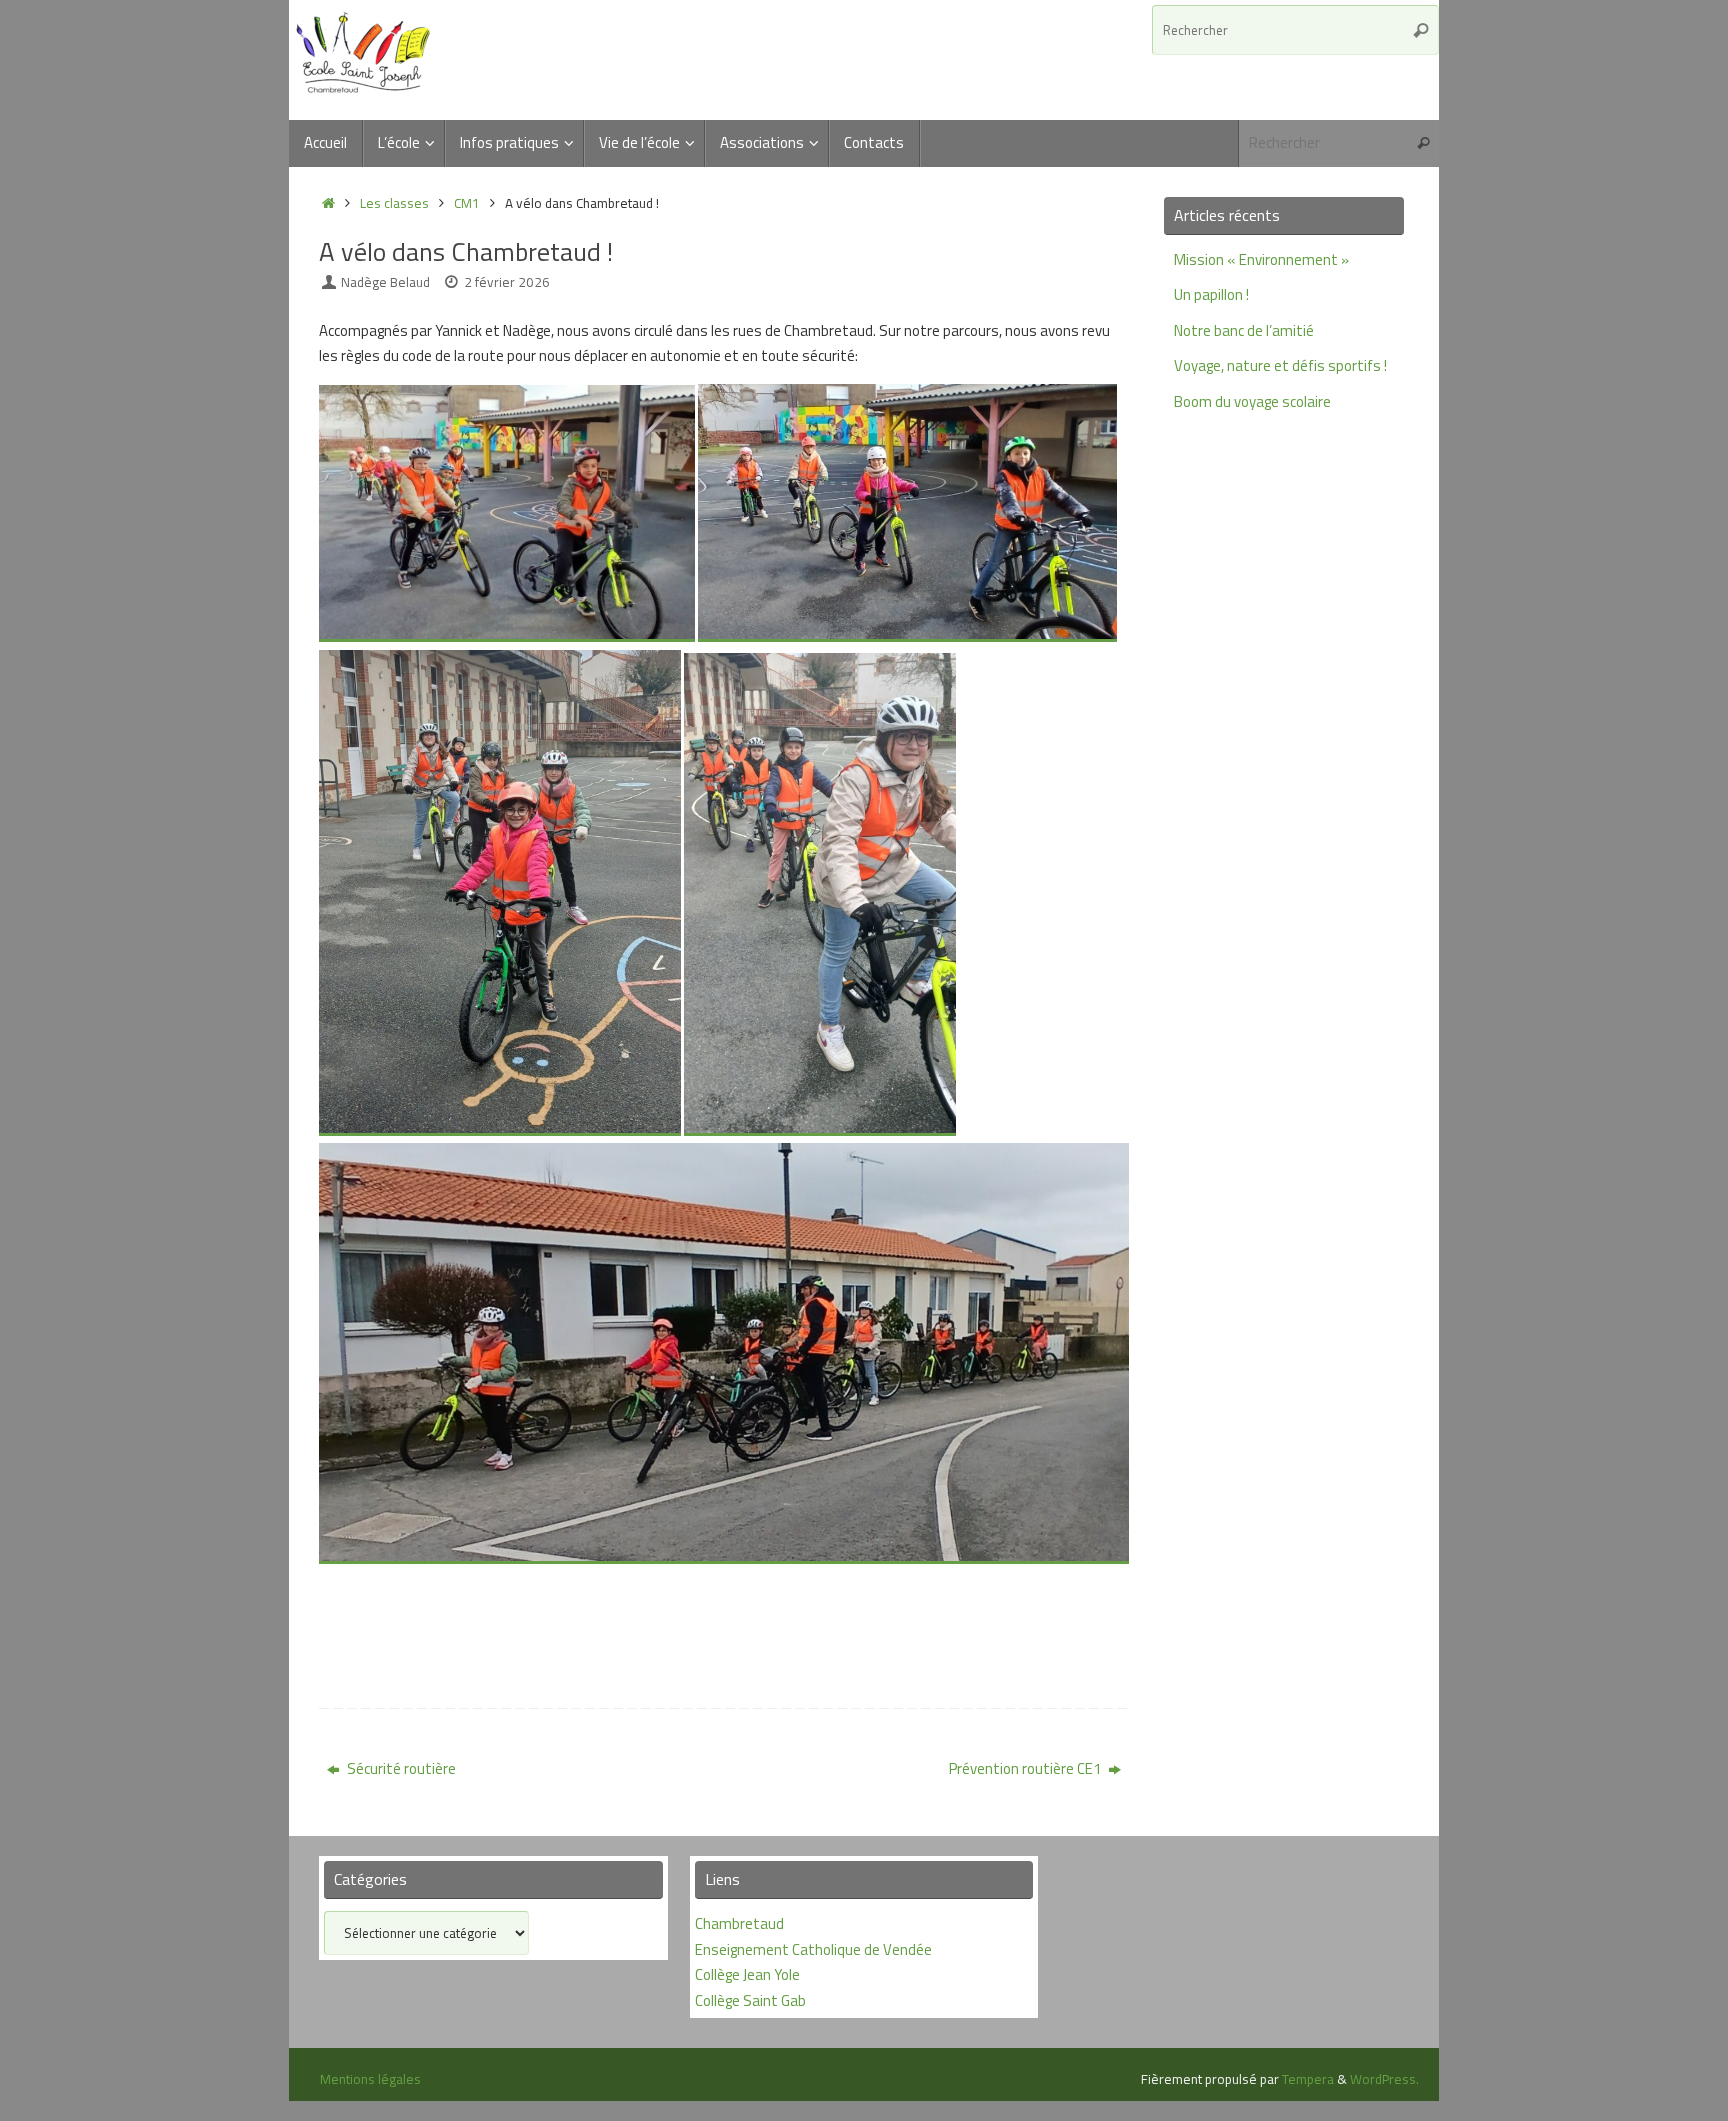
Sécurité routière (400, 1768)
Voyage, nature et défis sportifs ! (1280, 365)
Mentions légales (370, 2079)
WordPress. (1384, 2079)
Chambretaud (739, 1923)
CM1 (467, 203)
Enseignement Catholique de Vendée (813, 1949)
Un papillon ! (1211, 294)
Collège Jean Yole (747, 1974)
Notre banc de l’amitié (1244, 330)
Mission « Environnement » (1261, 259)
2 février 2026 (507, 282)
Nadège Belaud (385, 282)
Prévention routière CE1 (1026, 1768)
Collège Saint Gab (750, 2000)
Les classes (394, 203)
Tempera (1308, 2079)
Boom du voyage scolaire (1252, 401)
